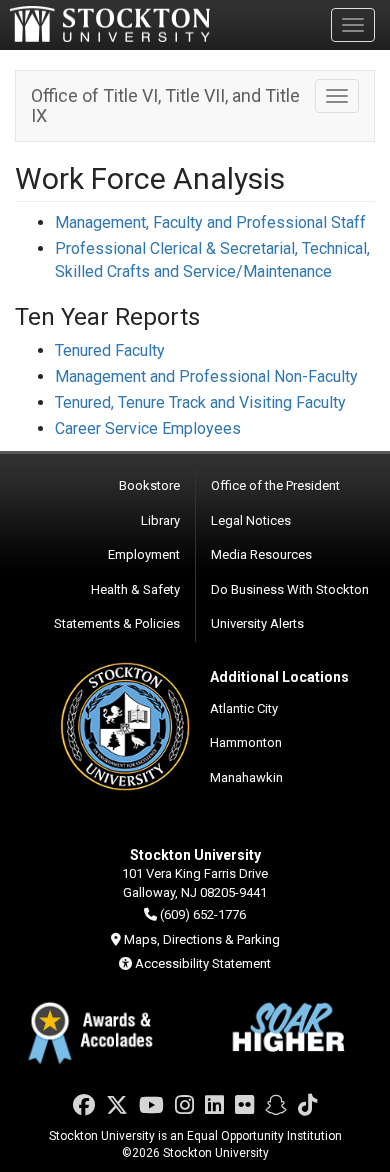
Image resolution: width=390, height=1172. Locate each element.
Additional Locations (279, 677)
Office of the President (275, 485)
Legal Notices (251, 520)
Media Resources (261, 554)
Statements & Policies (117, 623)
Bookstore (149, 485)
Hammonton (246, 742)
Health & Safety (135, 589)
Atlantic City (244, 708)
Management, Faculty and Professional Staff (210, 222)
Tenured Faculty (110, 350)
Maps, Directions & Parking (202, 939)
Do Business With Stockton (290, 589)
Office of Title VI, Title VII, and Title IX (165, 105)
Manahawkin (246, 777)
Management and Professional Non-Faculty (206, 376)
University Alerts (257, 623)
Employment (144, 554)
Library (160, 520)
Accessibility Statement (203, 963)
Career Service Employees (148, 428)
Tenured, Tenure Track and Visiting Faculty (200, 402)
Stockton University (110, 24)
